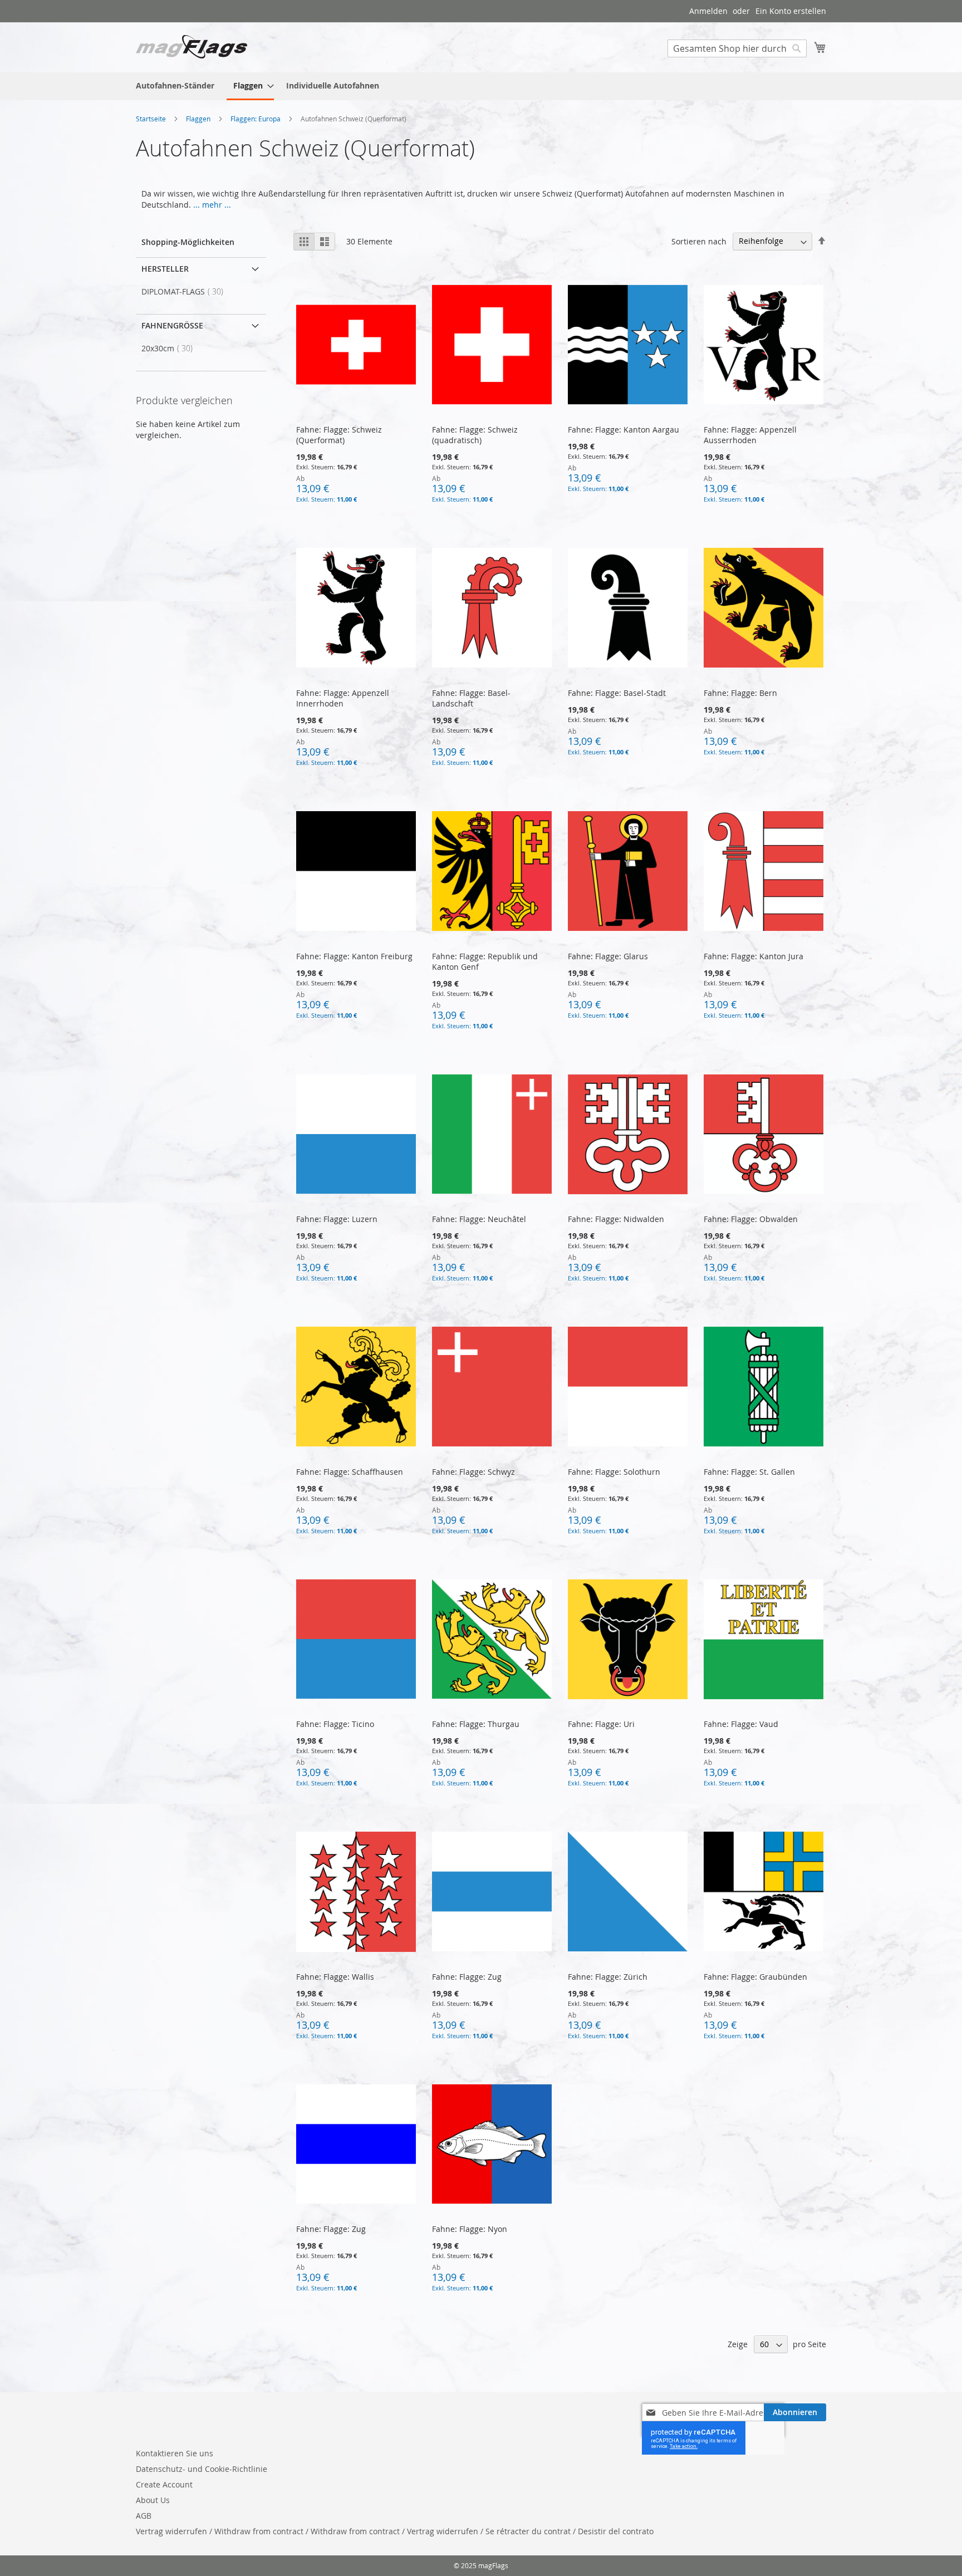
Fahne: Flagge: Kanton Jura (754, 956)
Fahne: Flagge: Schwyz (473, 1472)
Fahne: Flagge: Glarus (609, 956)
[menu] (481, 86)
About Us (153, 2500)
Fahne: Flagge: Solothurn (614, 1472)
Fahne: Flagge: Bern (740, 693)
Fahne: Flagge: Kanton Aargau (624, 430)
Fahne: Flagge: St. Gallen (750, 1472)
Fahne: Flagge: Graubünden (755, 1977)
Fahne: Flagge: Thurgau (476, 1724)
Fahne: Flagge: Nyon (470, 2229)
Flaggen (199, 119)
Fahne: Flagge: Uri (601, 1724)
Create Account (164, 2484)
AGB (144, 2516)
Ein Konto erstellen (791, 11)
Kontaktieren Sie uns (175, 2453)
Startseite (152, 119)
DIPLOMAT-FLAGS (186, 291)
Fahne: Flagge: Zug (467, 1977)
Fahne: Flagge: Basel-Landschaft (471, 698)
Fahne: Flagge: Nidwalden (616, 1219)
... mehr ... (212, 205)
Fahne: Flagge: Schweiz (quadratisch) (475, 435)
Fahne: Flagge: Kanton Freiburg (354, 956)
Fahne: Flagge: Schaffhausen (350, 1472)
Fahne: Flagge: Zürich (608, 1977)
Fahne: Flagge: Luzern (337, 1219)
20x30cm (170, 348)
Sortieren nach (699, 241)
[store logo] (192, 47)
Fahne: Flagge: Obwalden (751, 1219)
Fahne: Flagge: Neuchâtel (479, 1219)
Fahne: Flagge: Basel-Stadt (617, 693)
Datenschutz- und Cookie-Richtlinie (202, 2469)
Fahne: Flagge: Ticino (335, 1724)
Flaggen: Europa (256, 119)
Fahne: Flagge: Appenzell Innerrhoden (343, 698)
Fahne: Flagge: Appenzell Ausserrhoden (750, 435)
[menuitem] (175, 85)
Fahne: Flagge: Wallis (335, 1977)
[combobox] (737, 48)
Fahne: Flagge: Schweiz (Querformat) (339, 435)
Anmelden (708, 11)
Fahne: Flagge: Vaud (742, 1724)
